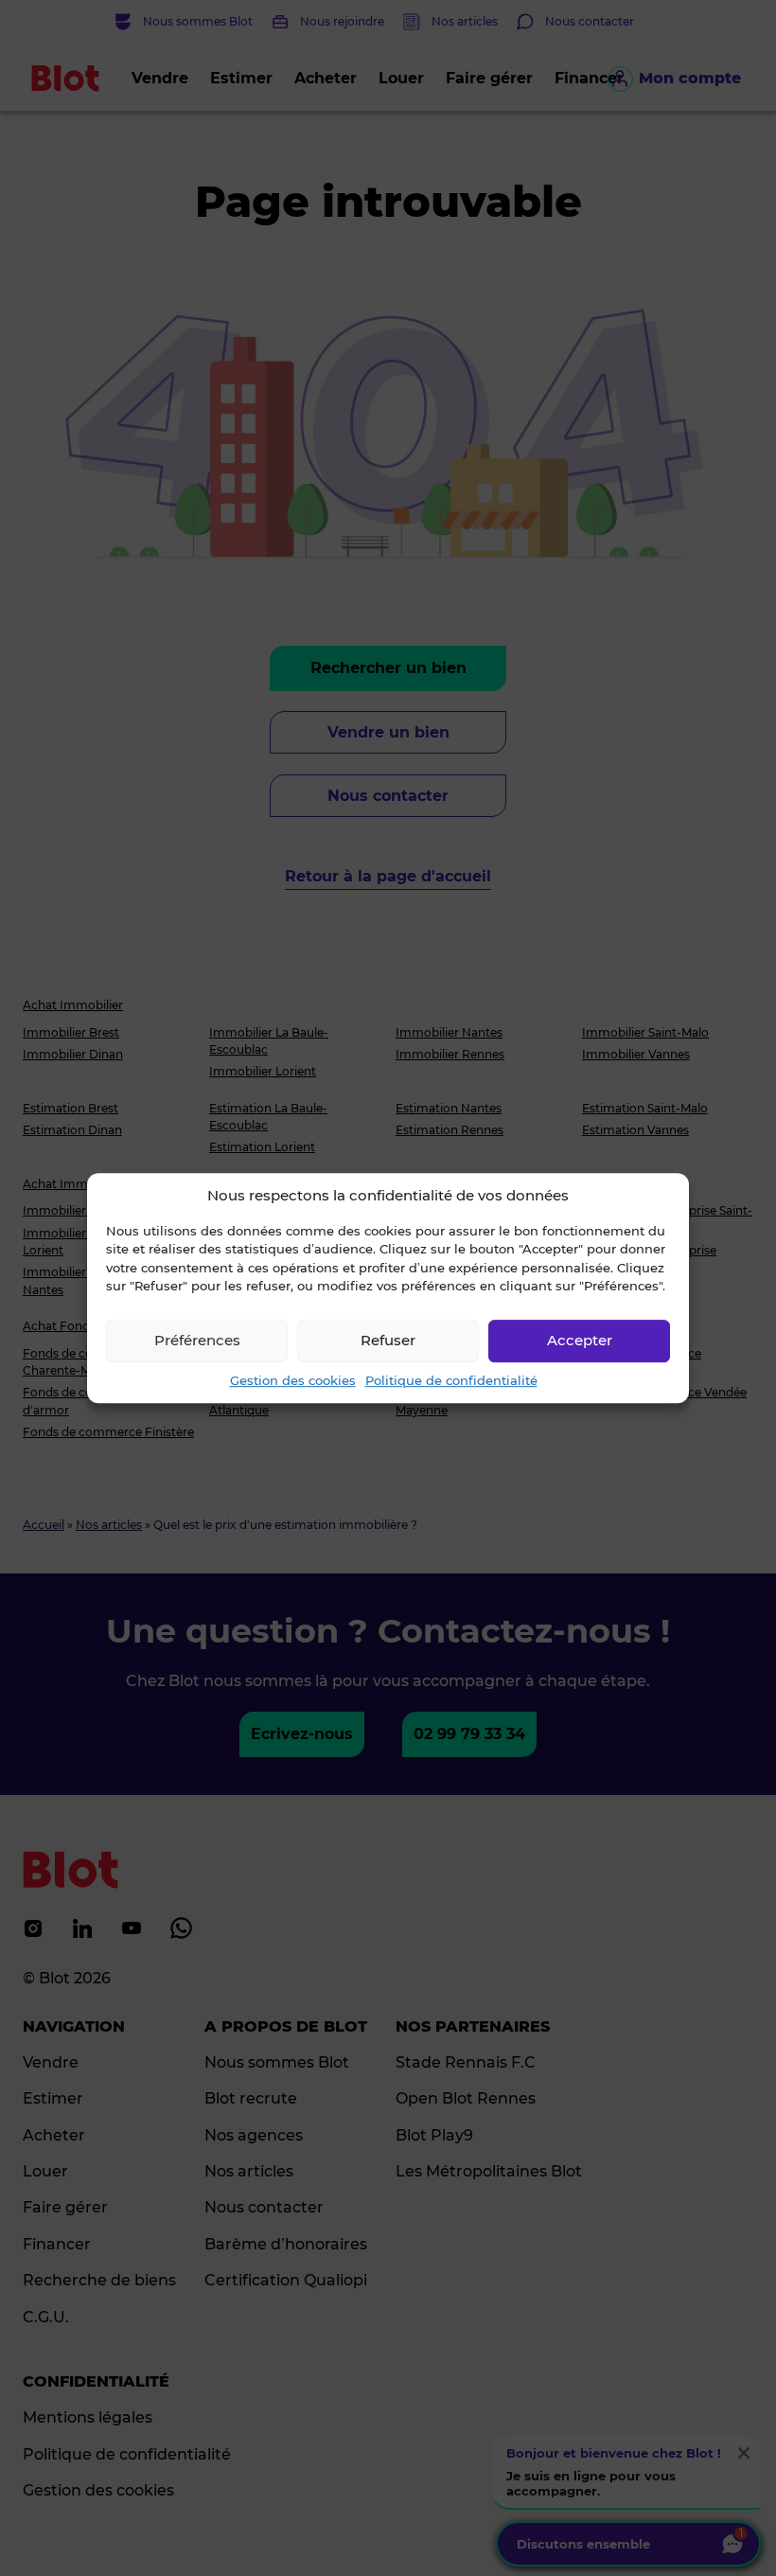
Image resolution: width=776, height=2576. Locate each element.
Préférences (197, 1340)
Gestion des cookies (293, 1380)
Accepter (580, 1340)
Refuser (388, 1340)
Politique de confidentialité (451, 1380)
